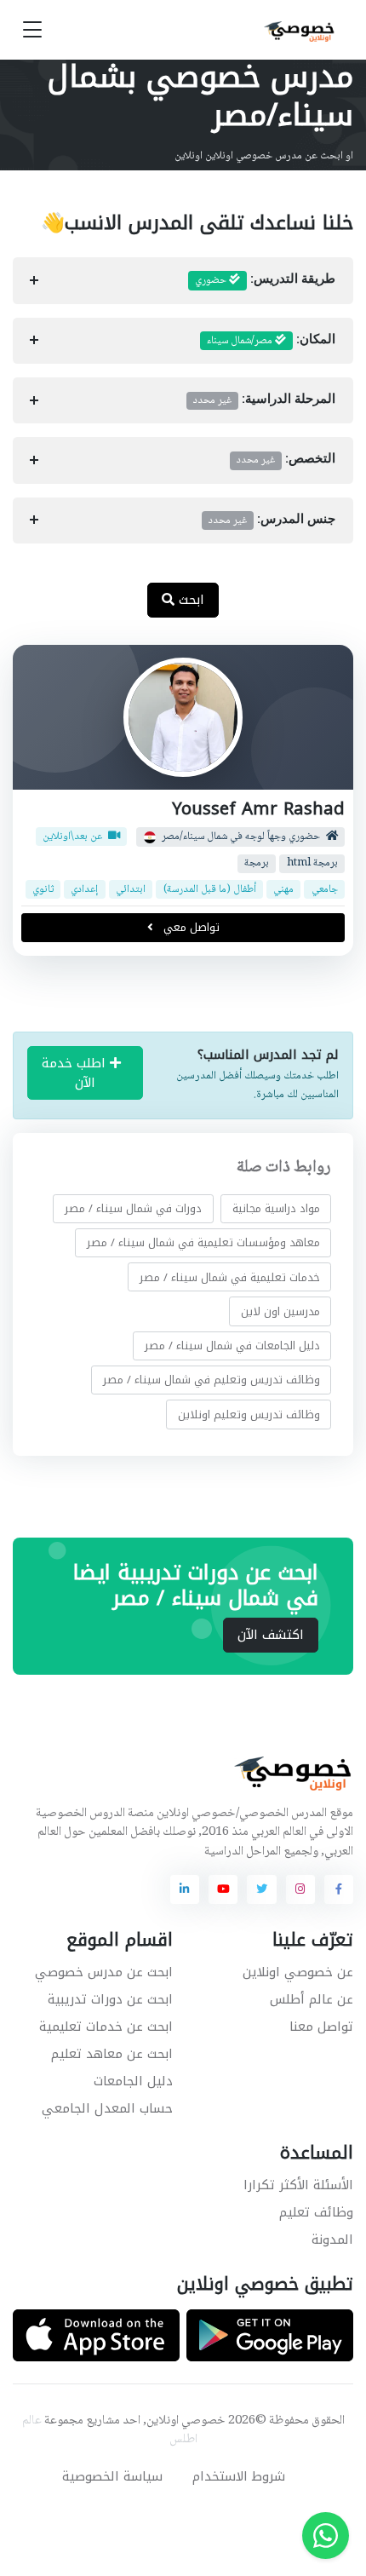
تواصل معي (190, 927)
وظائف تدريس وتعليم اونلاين (249, 1414)
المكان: (271, 341)
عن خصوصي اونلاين (298, 1972)
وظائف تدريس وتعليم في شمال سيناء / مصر (212, 1380)
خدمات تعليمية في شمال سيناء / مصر (230, 1277)
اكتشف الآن (271, 1635)
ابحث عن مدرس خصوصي (104, 1972)
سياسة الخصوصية (112, 2476)
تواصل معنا (321, 2027)
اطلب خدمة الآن (76, 1073)
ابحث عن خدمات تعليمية (106, 2027)
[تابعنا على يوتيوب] (223, 1889)
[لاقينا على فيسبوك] (339, 1889)
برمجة (257, 862)
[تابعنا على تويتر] (261, 1889)
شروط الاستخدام (239, 2476)
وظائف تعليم (316, 2212)
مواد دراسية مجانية (276, 1208)
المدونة (332, 2240)
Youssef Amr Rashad (258, 809)
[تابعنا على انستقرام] (300, 1889)
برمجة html (312, 862)
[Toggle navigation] (32, 30)
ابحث (189, 600)
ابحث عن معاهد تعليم (112, 2054)
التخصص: (286, 460)
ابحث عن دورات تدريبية (110, 1999)
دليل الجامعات (133, 2081)
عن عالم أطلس (312, 1999)
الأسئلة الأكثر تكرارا (298, 2185)
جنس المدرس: (272, 520)
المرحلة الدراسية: (264, 400)
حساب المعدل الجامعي (107, 2108)
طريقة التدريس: (265, 280)
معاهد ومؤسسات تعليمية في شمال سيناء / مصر (203, 1242)
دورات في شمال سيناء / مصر (133, 1208)
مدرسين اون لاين (280, 1311)
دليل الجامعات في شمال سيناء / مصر (232, 1345)
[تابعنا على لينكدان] (185, 1889)
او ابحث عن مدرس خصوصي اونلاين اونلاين (264, 156)
